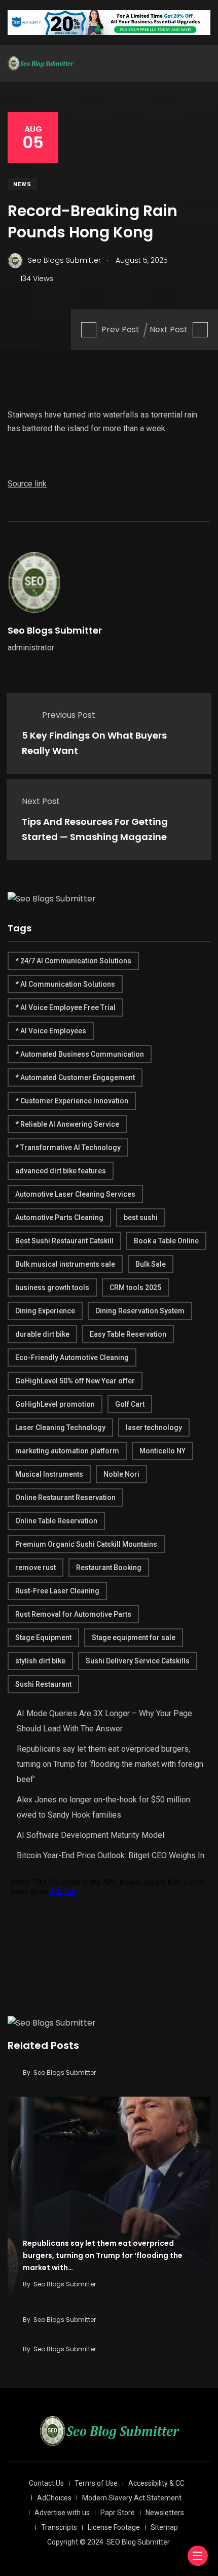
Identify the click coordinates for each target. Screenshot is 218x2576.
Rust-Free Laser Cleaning (57, 1591)
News (22, 184)
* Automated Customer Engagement (75, 1077)
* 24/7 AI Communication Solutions (73, 961)
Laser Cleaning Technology (60, 1428)
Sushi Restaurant (43, 1684)
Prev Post (120, 329)
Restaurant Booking (109, 1568)
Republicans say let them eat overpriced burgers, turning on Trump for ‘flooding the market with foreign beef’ (110, 1764)
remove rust (35, 1568)
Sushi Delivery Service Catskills (138, 1661)
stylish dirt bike (40, 1661)
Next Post (169, 329)
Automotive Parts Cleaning (59, 1217)
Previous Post (69, 715)
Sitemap (164, 2527)
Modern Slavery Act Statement (132, 2498)
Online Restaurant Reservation (65, 1498)
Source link (27, 484)
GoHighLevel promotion (55, 1404)
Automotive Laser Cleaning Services (75, 1194)
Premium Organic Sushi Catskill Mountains (86, 1544)
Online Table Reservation (56, 1521)
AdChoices (54, 2498)
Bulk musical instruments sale (65, 1264)
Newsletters (165, 2513)
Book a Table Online (166, 1241)
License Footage (114, 2527)
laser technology (154, 1428)
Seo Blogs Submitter (55, 630)
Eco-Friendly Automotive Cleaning (72, 1357)
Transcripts (59, 2527)
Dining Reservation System (140, 1311)
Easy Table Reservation (128, 1334)
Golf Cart (130, 1404)
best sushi (141, 1217)
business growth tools (52, 1287)
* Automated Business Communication (80, 1054)
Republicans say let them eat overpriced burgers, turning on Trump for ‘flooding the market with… (103, 2255)
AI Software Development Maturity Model (90, 1835)
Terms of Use (96, 2483)
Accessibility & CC (156, 2483)
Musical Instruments (49, 1474)
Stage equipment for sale (134, 1638)
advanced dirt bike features (61, 1171)
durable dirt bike (42, 1334)
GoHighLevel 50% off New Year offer (75, 1381)
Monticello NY (162, 1451)
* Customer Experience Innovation (72, 1101)
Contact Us (46, 2483)
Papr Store (118, 2513)
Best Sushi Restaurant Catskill (64, 1241)
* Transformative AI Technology (68, 1147)
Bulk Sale (151, 1264)
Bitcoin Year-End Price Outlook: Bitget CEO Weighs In (111, 1855)
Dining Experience (45, 1311)
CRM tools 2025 (135, 1287)
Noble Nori (121, 1474)
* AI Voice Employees (51, 1031)
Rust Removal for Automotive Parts (73, 1614)
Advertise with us (62, 2513)
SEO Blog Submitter (138, 2542)
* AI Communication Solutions (65, 984)
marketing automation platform (67, 1451)
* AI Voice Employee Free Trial (65, 1007)
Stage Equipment (43, 1638)
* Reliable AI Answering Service (67, 1124)
